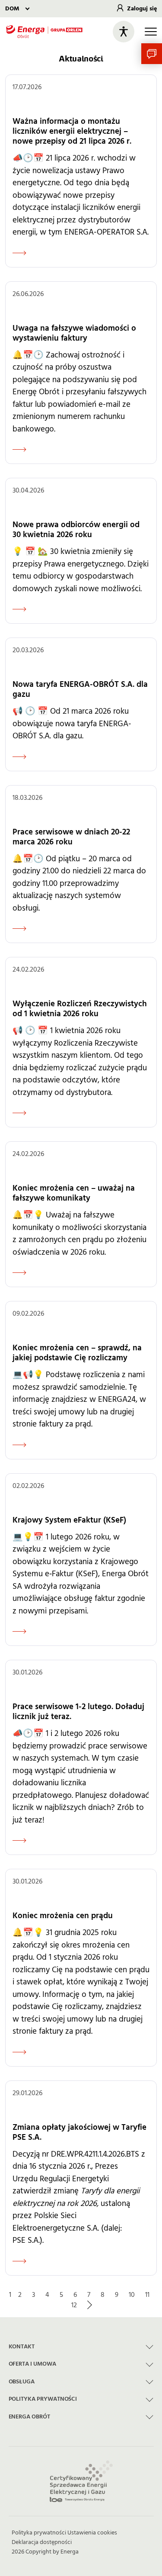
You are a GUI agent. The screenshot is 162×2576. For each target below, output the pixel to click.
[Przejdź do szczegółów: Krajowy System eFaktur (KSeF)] (81, 1560)
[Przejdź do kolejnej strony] (89, 2305)
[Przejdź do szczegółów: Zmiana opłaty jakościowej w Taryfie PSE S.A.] (81, 2178)
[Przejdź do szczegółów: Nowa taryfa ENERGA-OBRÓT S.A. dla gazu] (81, 704)
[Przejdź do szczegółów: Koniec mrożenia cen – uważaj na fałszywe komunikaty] (81, 1214)
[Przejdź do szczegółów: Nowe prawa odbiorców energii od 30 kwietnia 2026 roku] (81, 551)
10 (132, 2295)
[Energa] (44, 32)
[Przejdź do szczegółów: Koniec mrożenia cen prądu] (81, 1968)
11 (147, 2295)
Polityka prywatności (39, 2533)
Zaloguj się (142, 9)
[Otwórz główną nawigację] (151, 32)
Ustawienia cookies (92, 2533)
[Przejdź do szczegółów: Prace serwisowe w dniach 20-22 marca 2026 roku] (81, 864)
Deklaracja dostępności (42, 2542)
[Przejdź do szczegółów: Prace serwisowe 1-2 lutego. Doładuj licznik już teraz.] (81, 1757)
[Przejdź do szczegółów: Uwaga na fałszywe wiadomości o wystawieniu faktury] (81, 373)
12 (74, 2305)
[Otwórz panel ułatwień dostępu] (124, 32)
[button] (152, 54)
